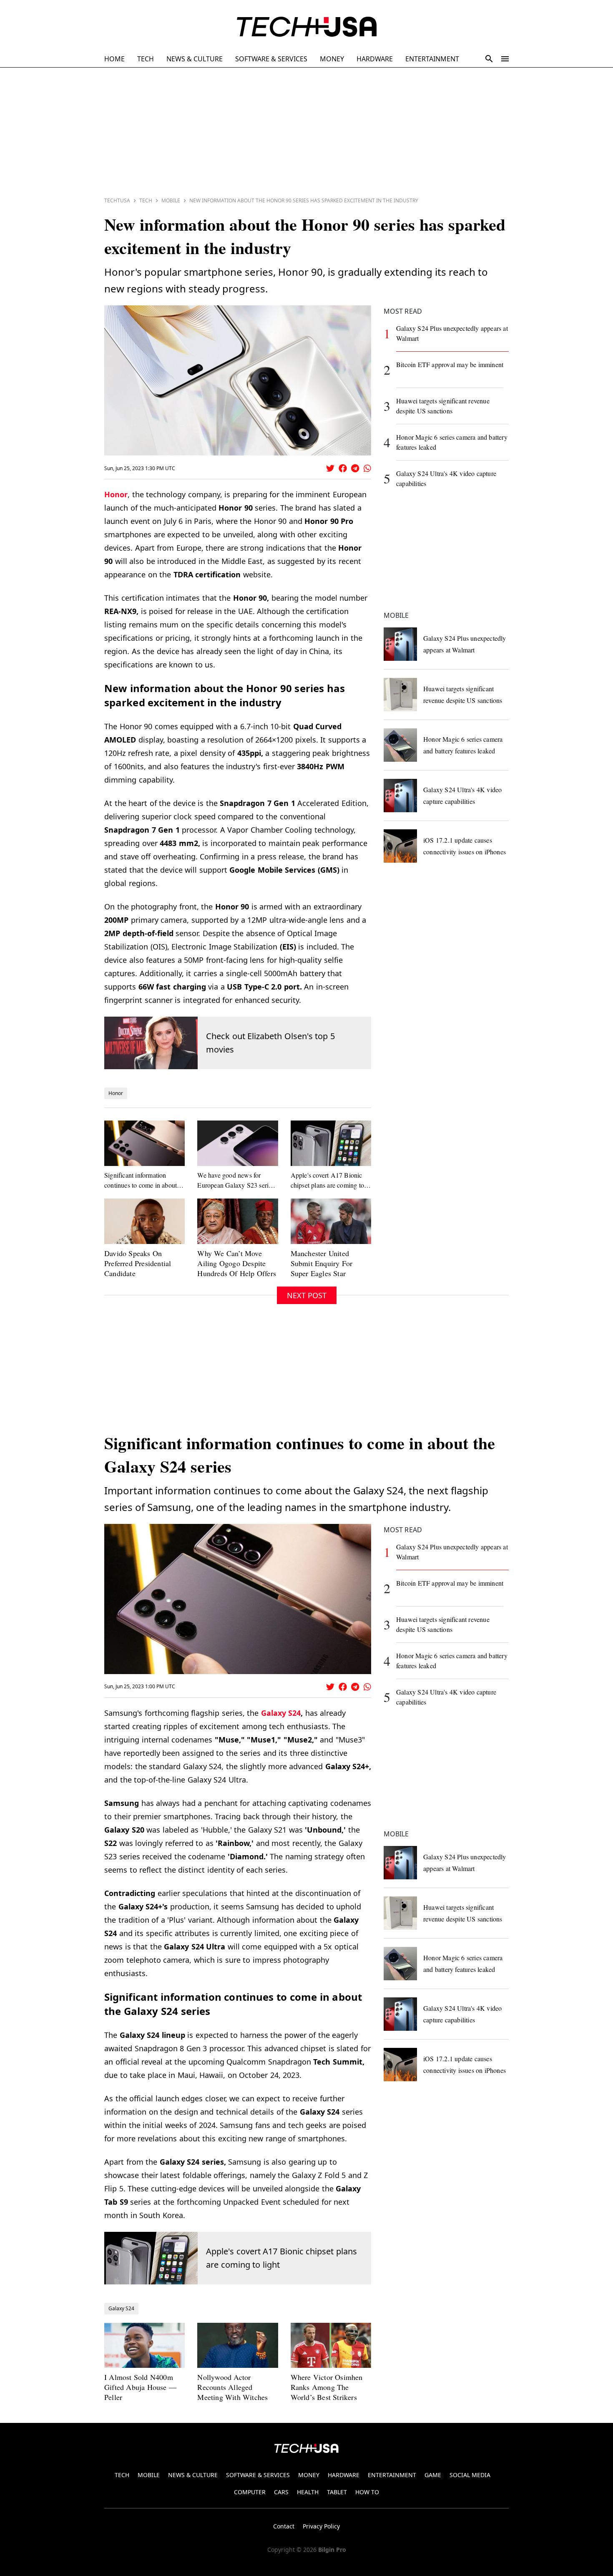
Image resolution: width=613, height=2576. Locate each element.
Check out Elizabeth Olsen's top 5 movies (270, 1043)
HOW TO (367, 2492)
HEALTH (308, 2492)
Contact (284, 2526)
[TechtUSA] (307, 27)
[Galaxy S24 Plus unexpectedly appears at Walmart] (400, 644)
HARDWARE (375, 59)
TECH (146, 59)
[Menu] (505, 59)
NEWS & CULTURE (195, 59)
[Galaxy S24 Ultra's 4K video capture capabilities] (400, 796)
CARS (281, 2492)
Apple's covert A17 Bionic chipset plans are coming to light (281, 2258)
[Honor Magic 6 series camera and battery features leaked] (400, 745)
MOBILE (149, 2475)
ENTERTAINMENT (432, 59)
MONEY (332, 59)
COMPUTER (250, 2492)
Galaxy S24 (281, 1713)
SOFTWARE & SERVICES (271, 59)
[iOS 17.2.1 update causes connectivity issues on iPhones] (400, 846)
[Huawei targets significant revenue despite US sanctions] (400, 695)
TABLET (337, 2492)
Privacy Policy (321, 2526)
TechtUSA (117, 200)
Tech (146, 200)
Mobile (171, 200)
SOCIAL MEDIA (470, 2475)
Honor (116, 494)
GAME (433, 2475)
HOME (114, 59)
